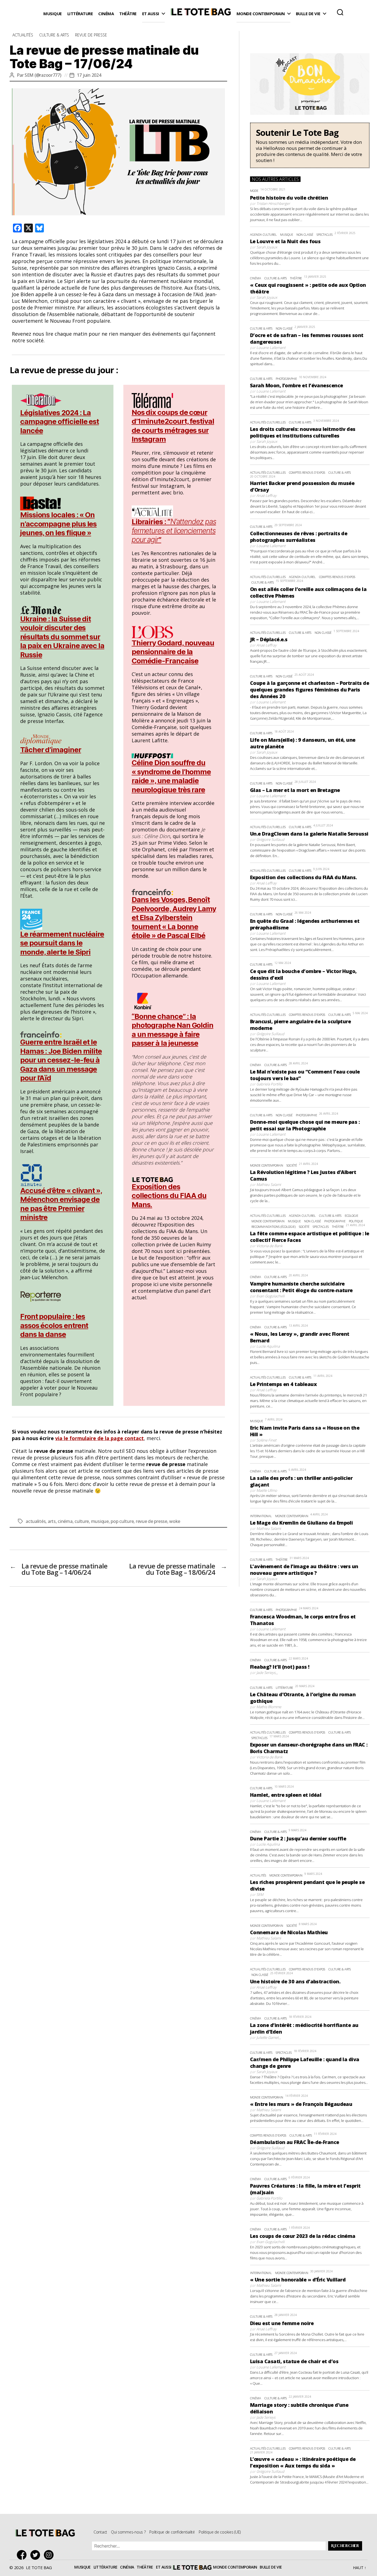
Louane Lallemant (271, 348)
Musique (53, 14)
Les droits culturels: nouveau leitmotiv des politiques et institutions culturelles (303, 432)
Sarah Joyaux (267, 247)
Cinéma (106, 14)
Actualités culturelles (268, 422)
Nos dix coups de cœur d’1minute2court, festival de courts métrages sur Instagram (173, 426)
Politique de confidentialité (172, 2532)
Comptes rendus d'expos (307, 472)
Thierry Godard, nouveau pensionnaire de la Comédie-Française (173, 652)
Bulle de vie (308, 14)
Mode (254, 191)
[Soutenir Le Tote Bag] (310, 145)
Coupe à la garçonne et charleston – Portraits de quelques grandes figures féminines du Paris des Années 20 (310, 690)
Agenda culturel (263, 234)
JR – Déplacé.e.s (269, 639)
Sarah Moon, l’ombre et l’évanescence (297, 385)
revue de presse (152, 1521)
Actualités (23, 35)
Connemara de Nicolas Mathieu (289, 1932)
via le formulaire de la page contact (99, 1438)
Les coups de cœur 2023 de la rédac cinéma (303, 2236)
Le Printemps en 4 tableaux (283, 1384)
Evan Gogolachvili (270, 1296)
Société (292, 1165)
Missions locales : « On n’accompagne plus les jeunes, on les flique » (58, 524)
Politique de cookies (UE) (220, 2532)
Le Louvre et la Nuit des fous (285, 241)
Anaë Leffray (266, 495)
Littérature (80, 14)
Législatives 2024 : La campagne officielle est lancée (59, 422)
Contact (100, 2532)
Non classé (305, 234)
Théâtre (128, 14)
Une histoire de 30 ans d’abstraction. (295, 1981)
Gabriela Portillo (269, 1084)
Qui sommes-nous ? (128, 2532)
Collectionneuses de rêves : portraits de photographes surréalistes (299, 537)
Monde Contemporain (261, 14)
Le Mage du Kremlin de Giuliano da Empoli (301, 1523)
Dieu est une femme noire (282, 2323)
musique (100, 1521)
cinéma (65, 1521)
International (261, 1516)
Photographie (286, 379)
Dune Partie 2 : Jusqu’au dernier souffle (298, 1838)
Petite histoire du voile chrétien (289, 198)
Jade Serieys (266, 1673)
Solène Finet (266, 1440)
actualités (36, 1521)
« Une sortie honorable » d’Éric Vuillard (298, 2280)
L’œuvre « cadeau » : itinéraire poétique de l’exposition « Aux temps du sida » (303, 2462)
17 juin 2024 (89, 75)
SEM (260, 1894)
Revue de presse (91, 35)
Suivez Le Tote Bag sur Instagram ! (50, 2555)
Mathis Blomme (269, 1707)
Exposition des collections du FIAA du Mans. (169, 1196)
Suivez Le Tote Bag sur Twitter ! (37, 2555)
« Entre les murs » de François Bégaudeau (301, 2104)
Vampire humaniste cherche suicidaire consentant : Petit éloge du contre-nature (301, 1287)
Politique (356, 1221)
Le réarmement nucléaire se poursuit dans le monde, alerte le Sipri (62, 943)
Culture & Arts (54, 35)
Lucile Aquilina (268, 1346)
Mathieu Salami (269, 1184)
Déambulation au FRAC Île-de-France (295, 2142)
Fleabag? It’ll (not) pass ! (280, 1667)
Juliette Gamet (267, 2037)
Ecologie (351, 1216)
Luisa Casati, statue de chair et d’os (294, 2361)
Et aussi (151, 14)
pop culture (122, 1521)
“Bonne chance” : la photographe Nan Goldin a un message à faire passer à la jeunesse (172, 1030)
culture (82, 1521)
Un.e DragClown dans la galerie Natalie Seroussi (309, 834)
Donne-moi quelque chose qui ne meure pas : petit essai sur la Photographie (305, 1125)
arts (52, 1521)
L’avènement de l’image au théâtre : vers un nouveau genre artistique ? (304, 1570)
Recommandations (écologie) (274, 1227)
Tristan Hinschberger (273, 203)
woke (175, 1521)
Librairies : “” (174, 531)
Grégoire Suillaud (270, 839)
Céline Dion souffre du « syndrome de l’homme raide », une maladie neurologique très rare (171, 776)
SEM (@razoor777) (43, 75)
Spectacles (325, 234)
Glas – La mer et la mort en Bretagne (295, 790)
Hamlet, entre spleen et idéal (286, 1795)
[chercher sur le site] (340, 12)
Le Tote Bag (201, 14)
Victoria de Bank (269, 1246)
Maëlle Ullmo (267, 1490)
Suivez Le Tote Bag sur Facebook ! (23, 2555)
